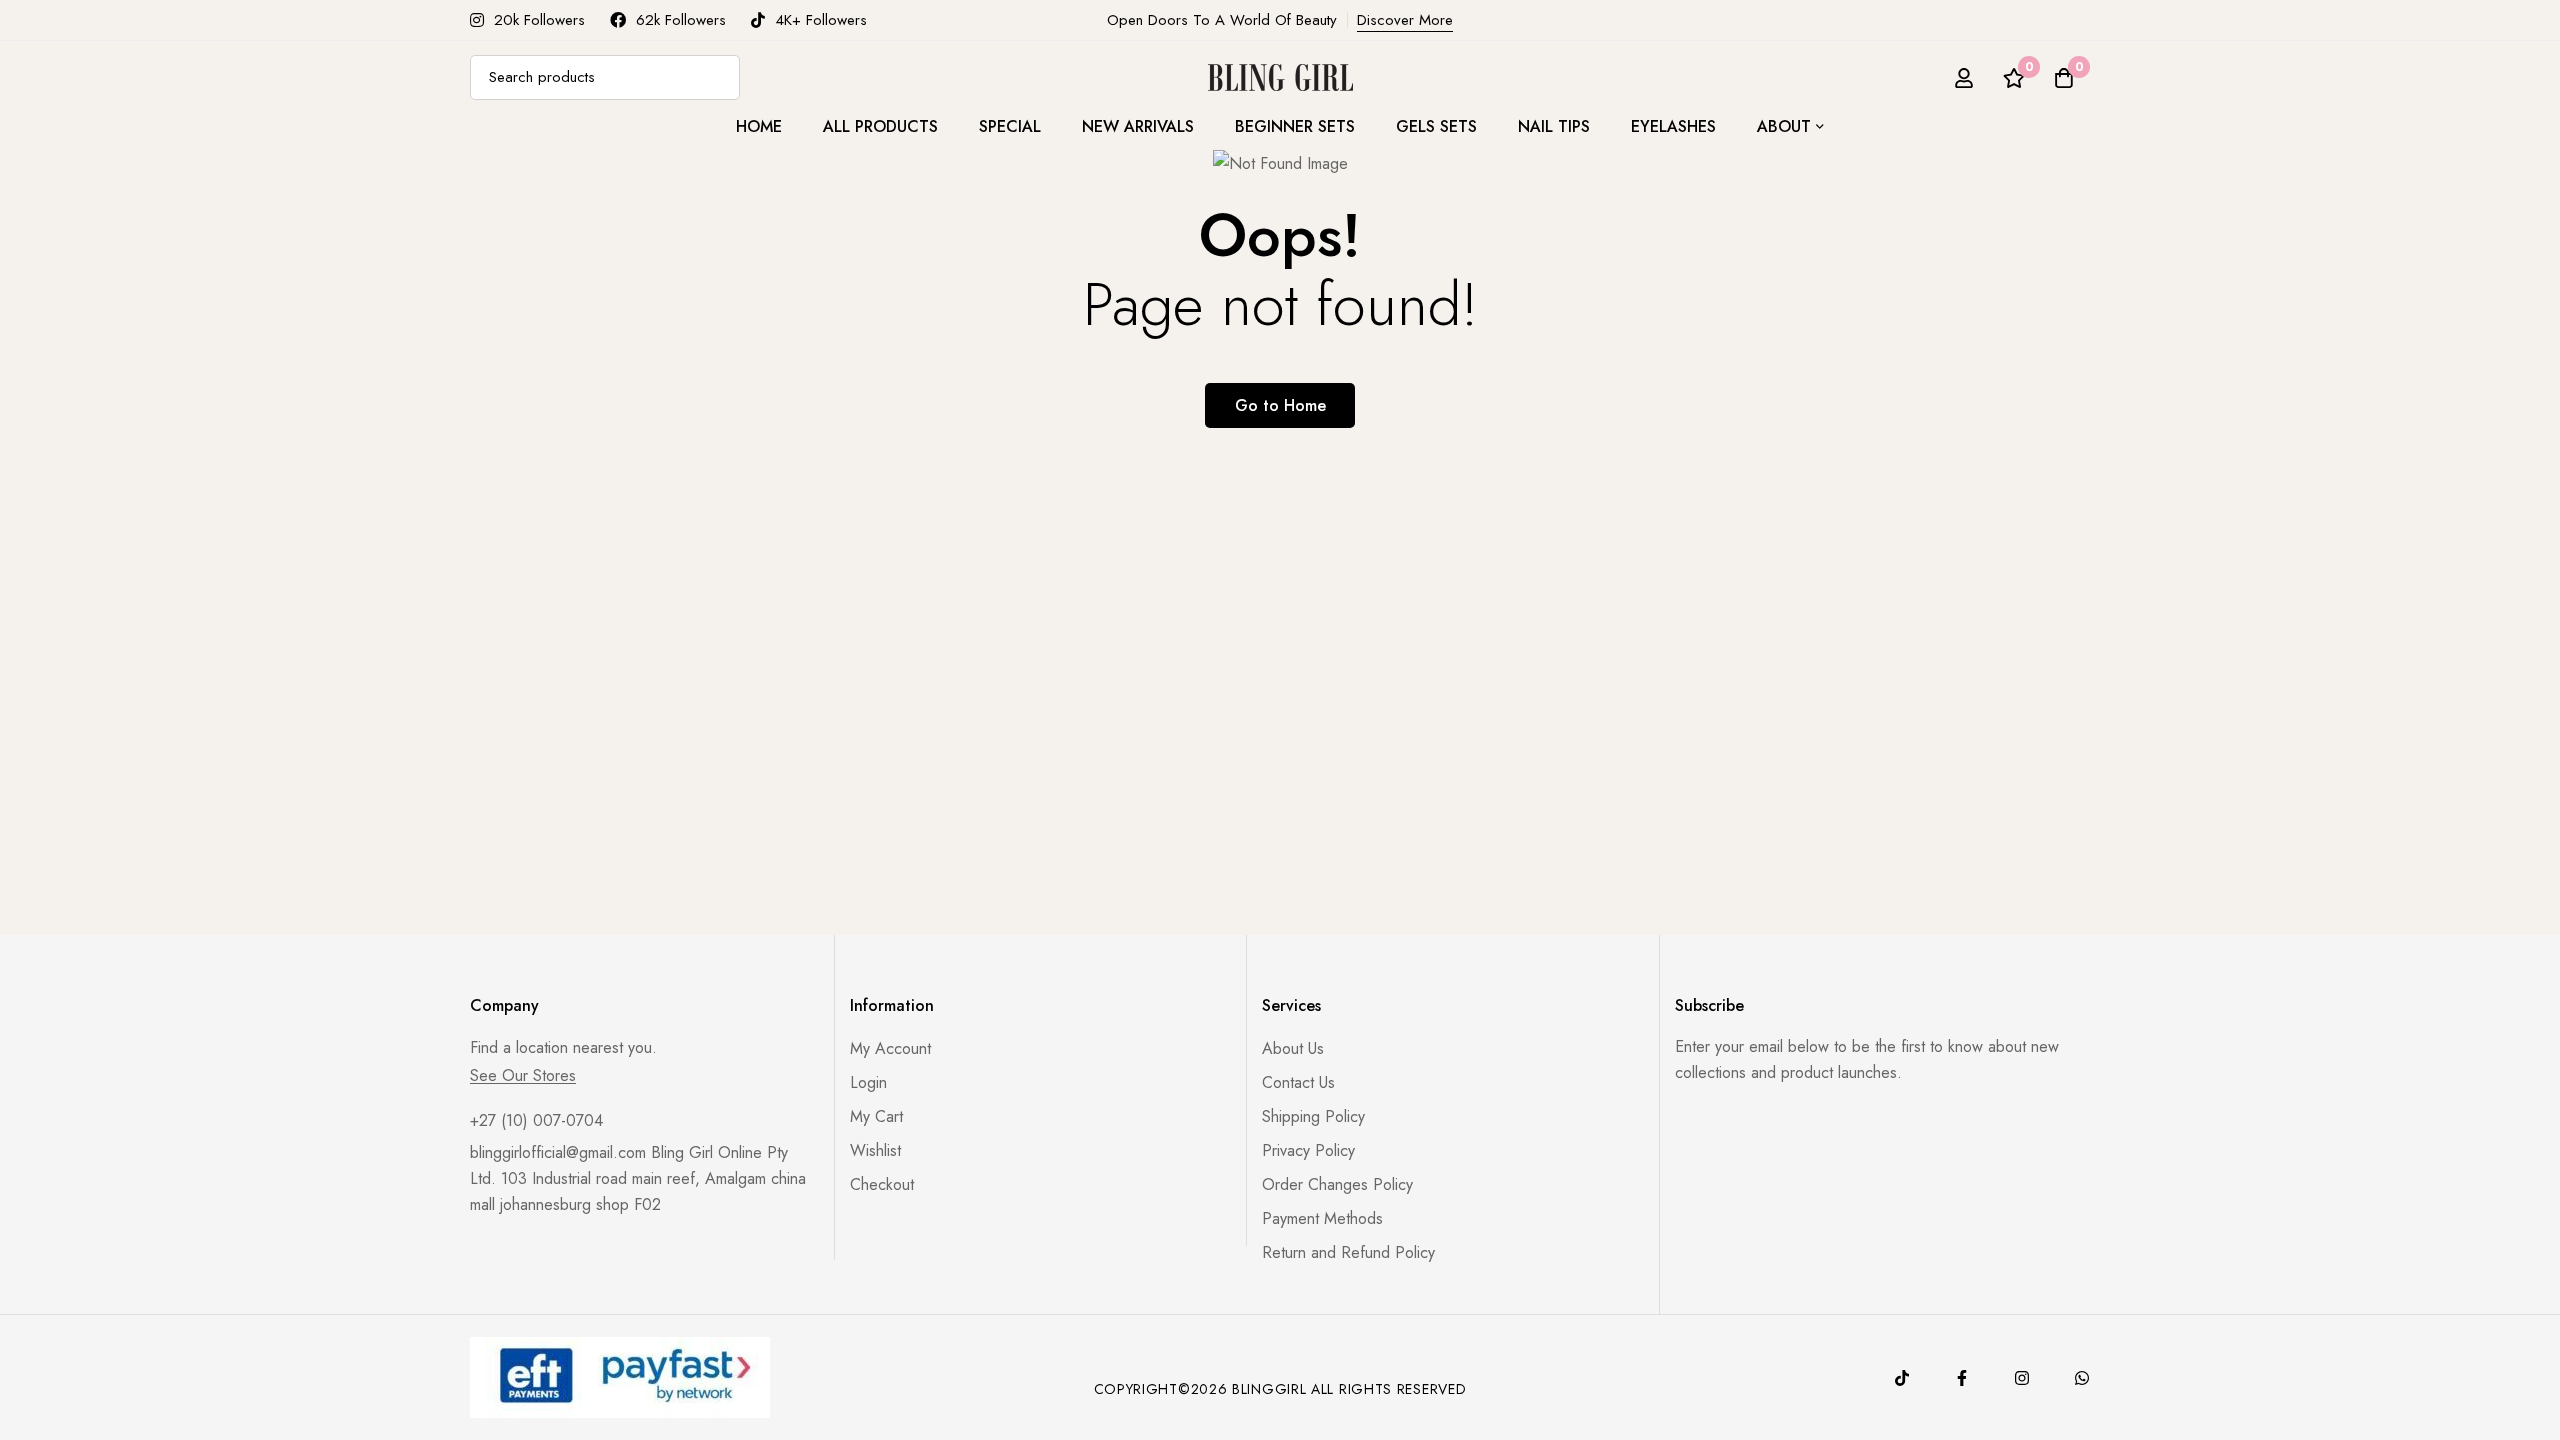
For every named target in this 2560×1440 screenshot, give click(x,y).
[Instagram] (2022, 1378)
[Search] (717, 77)
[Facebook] (1962, 1378)
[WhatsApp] (2082, 1378)
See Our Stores (523, 1076)
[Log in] (1964, 78)
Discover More (1405, 20)
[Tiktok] (1902, 1378)
